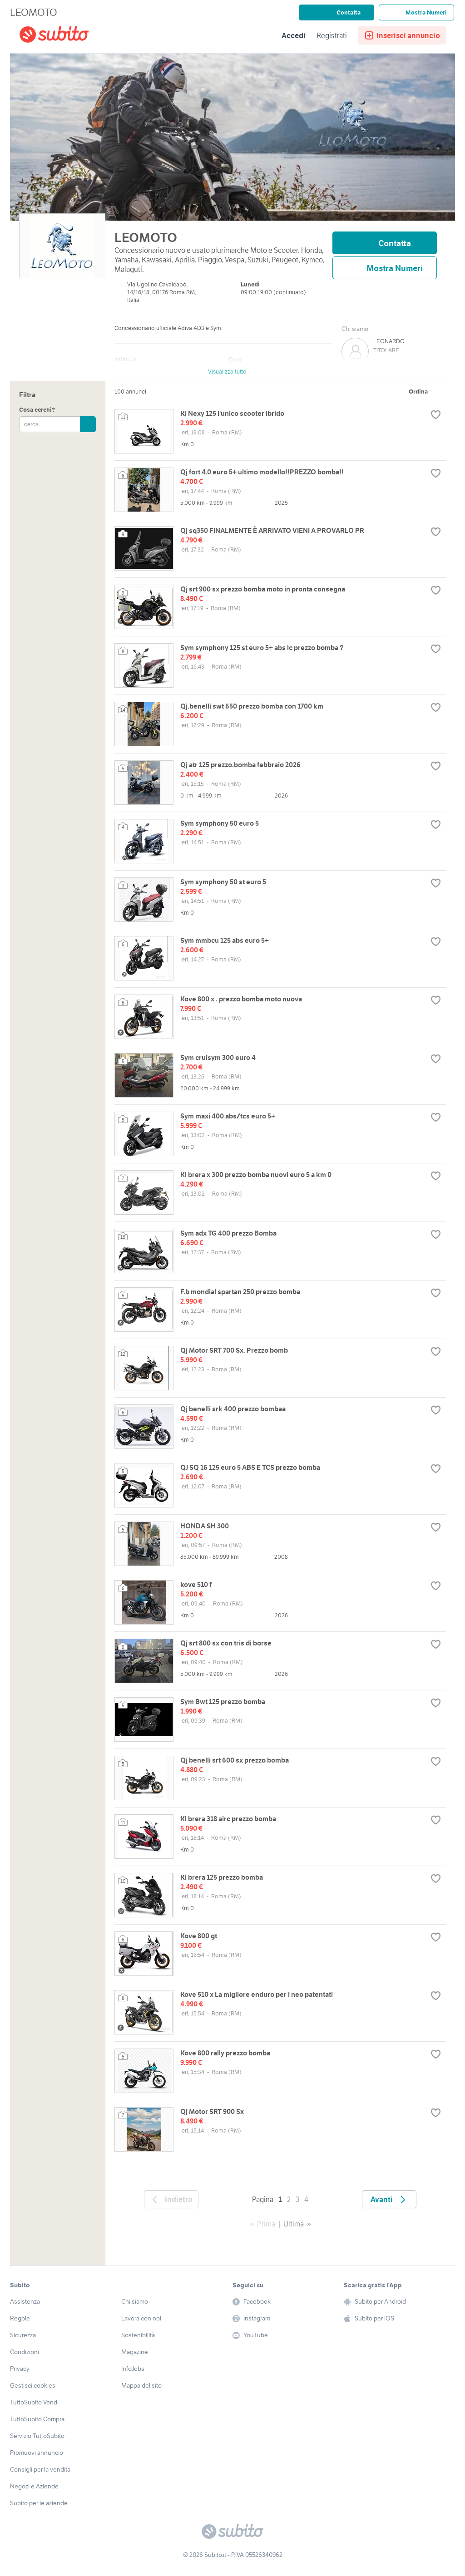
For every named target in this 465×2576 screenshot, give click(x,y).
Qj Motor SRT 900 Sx (212, 2111)
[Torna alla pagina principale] (71, 36)
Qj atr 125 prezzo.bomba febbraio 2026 (240, 765)
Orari (235, 360)
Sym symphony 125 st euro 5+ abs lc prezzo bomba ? (262, 648)
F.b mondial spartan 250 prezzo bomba (240, 1292)
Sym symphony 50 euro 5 (220, 823)
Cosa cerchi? (37, 410)
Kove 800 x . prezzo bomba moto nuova (241, 999)
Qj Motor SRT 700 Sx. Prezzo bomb (234, 1350)
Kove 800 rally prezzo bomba (225, 2053)
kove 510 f (196, 1584)
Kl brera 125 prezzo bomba (222, 1877)
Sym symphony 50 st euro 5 (223, 882)
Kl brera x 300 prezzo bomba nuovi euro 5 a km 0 (256, 1175)
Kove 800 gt (199, 1936)
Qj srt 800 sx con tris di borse (226, 1643)
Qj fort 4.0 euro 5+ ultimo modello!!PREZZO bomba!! (262, 472)
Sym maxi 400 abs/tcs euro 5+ (228, 1116)
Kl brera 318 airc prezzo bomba (228, 1819)
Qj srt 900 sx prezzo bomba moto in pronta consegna (263, 589)
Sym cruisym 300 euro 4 (218, 1057)
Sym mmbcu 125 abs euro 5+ (225, 940)
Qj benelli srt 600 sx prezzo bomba (235, 1760)
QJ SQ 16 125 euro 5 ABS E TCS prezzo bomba (250, 1467)
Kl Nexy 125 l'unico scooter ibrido (232, 413)
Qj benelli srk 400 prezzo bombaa (233, 1409)
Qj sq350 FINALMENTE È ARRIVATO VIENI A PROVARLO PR (272, 530)
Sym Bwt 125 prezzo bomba (223, 1702)
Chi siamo (355, 329)
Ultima (294, 2224)
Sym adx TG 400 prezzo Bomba (228, 1233)
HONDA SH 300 (205, 1526)
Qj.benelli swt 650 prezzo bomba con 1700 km (252, 706)
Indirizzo (125, 359)
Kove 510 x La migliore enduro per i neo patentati (257, 1994)
